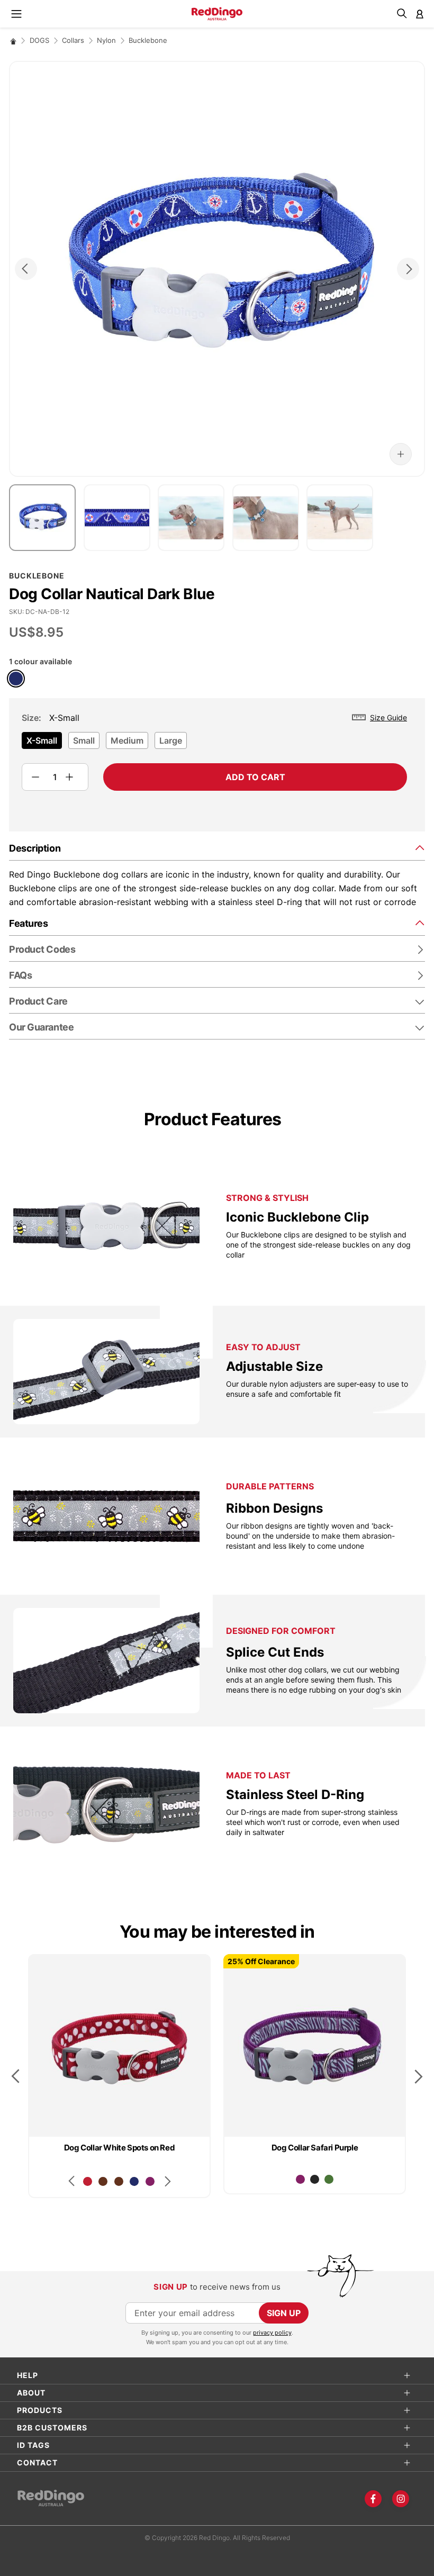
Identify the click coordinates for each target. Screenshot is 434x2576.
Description (35, 848)
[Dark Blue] (16, 679)
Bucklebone (148, 40)
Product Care (38, 1001)
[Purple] (150, 2181)
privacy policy (272, 2333)
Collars (73, 40)
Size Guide (388, 717)
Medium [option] (127, 740)
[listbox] (214, 744)
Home (13, 41)
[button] (401, 454)
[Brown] (103, 2181)
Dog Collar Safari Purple (315, 2148)
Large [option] (171, 740)
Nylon (106, 40)
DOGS (39, 40)
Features (28, 923)
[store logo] (217, 14)
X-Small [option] (42, 740)
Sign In (420, 14)
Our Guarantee (41, 1027)
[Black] (315, 2179)
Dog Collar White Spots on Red (119, 2148)
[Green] (329, 2179)
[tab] (217, 848)
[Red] (88, 2181)
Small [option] (84, 740)
